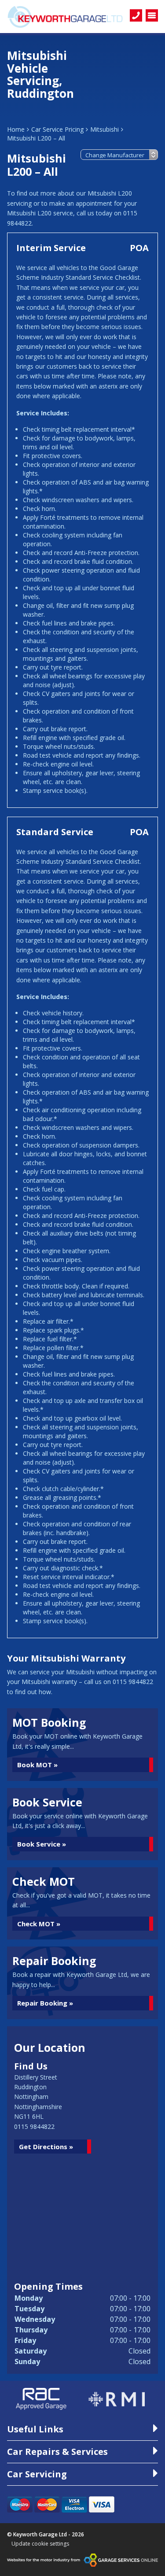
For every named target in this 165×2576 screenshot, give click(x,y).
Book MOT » (37, 1765)
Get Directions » (46, 2147)
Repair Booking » (45, 2003)
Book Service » (42, 1844)
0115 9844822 (34, 2126)
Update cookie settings (40, 2544)
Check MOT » (39, 1924)
